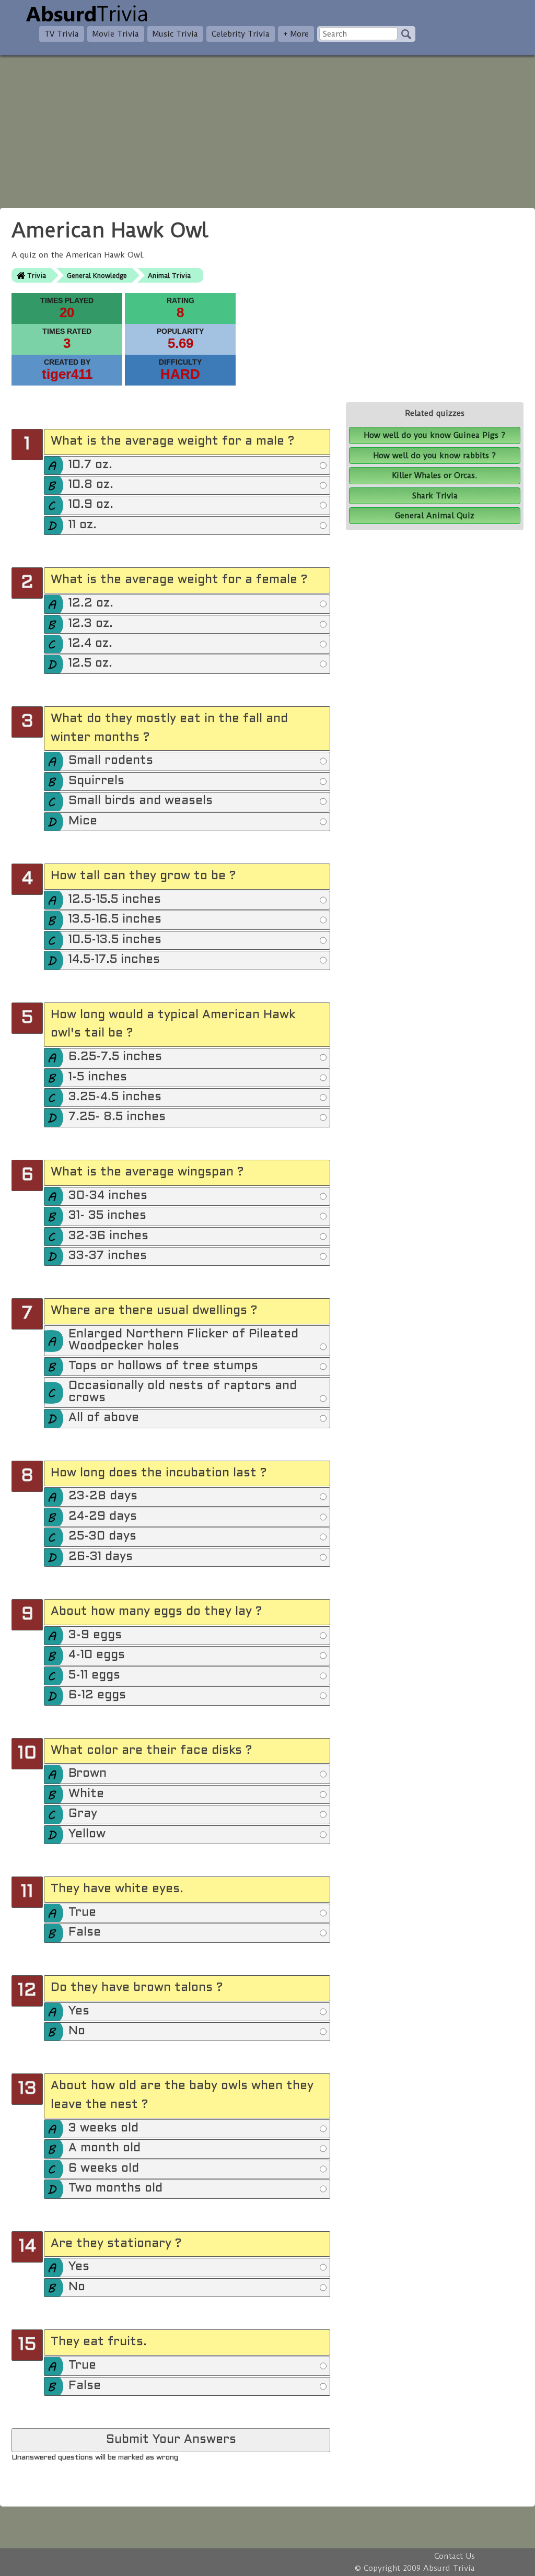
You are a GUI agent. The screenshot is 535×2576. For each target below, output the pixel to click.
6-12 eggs (97, 1695)
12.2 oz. (91, 604)
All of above (104, 1418)
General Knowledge (97, 276)
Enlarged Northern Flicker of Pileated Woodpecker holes (183, 1340)
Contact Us (455, 2556)
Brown (88, 1774)
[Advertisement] (267, 129)
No (77, 2031)
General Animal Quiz (435, 516)
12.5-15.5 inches (115, 900)
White (86, 1794)
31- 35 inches (107, 1216)
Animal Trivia (169, 276)
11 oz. (83, 525)
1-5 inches (98, 1077)
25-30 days (102, 1537)
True (82, 1913)
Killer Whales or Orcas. (435, 475)
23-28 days (103, 1496)
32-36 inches (108, 1236)
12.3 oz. (91, 624)
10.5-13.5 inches (115, 940)
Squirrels (96, 781)
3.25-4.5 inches (115, 1097)
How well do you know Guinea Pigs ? (435, 435)
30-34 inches (108, 1196)
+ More (296, 34)
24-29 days (103, 1517)
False (85, 1933)
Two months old (115, 2189)
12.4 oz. (90, 644)
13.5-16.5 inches (115, 920)
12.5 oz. (90, 664)
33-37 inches (108, 1256)
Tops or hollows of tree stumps (163, 1366)
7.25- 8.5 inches (117, 1117)
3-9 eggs (95, 1635)
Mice (83, 821)
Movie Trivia (116, 34)
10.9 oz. (91, 505)
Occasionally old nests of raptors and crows (183, 1392)
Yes (79, 2012)
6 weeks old (104, 2169)
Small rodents (111, 761)
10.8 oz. (91, 485)
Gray (83, 1814)
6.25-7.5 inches (115, 1057)
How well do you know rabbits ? (435, 456)
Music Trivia (175, 34)
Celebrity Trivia (241, 34)
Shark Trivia (435, 496)
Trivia (37, 276)
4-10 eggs (97, 1655)
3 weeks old (103, 2129)
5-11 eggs (94, 1676)
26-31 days (101, 1557)
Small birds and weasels (141, 801)
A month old (104, 2148)
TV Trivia (62, 34)
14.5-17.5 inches (114, 960)
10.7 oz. (90, 465)
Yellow (87, 1834)
